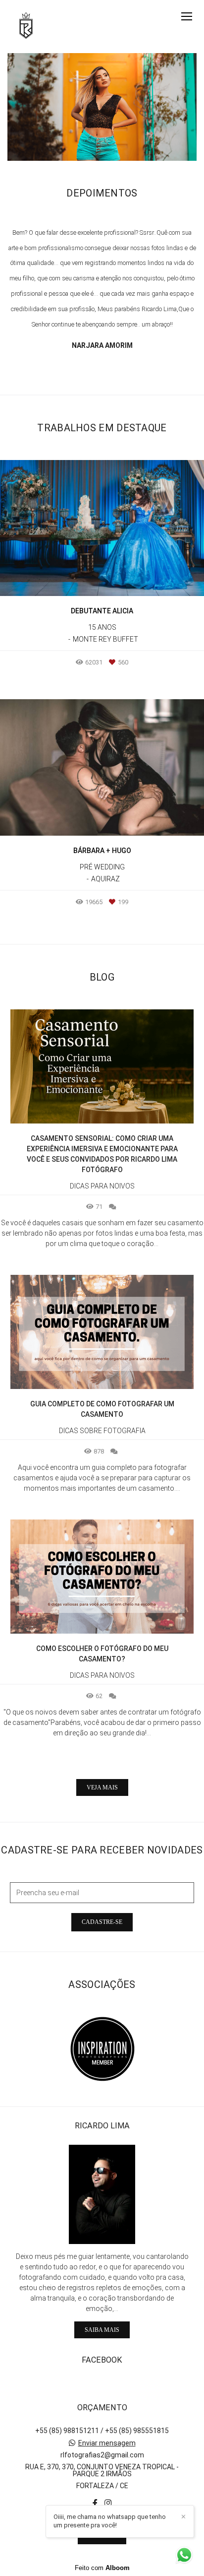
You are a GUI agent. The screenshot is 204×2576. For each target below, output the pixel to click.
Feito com (102, 2568)
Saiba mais (102, 2330)
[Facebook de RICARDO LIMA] (95, 2503)
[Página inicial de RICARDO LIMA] (26, 27)
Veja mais (102, 1787)
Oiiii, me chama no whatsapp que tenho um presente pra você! (110, 2521)
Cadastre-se (102, 1922)
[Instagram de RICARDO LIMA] (108, 2503)
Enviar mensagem (107, 2443)
